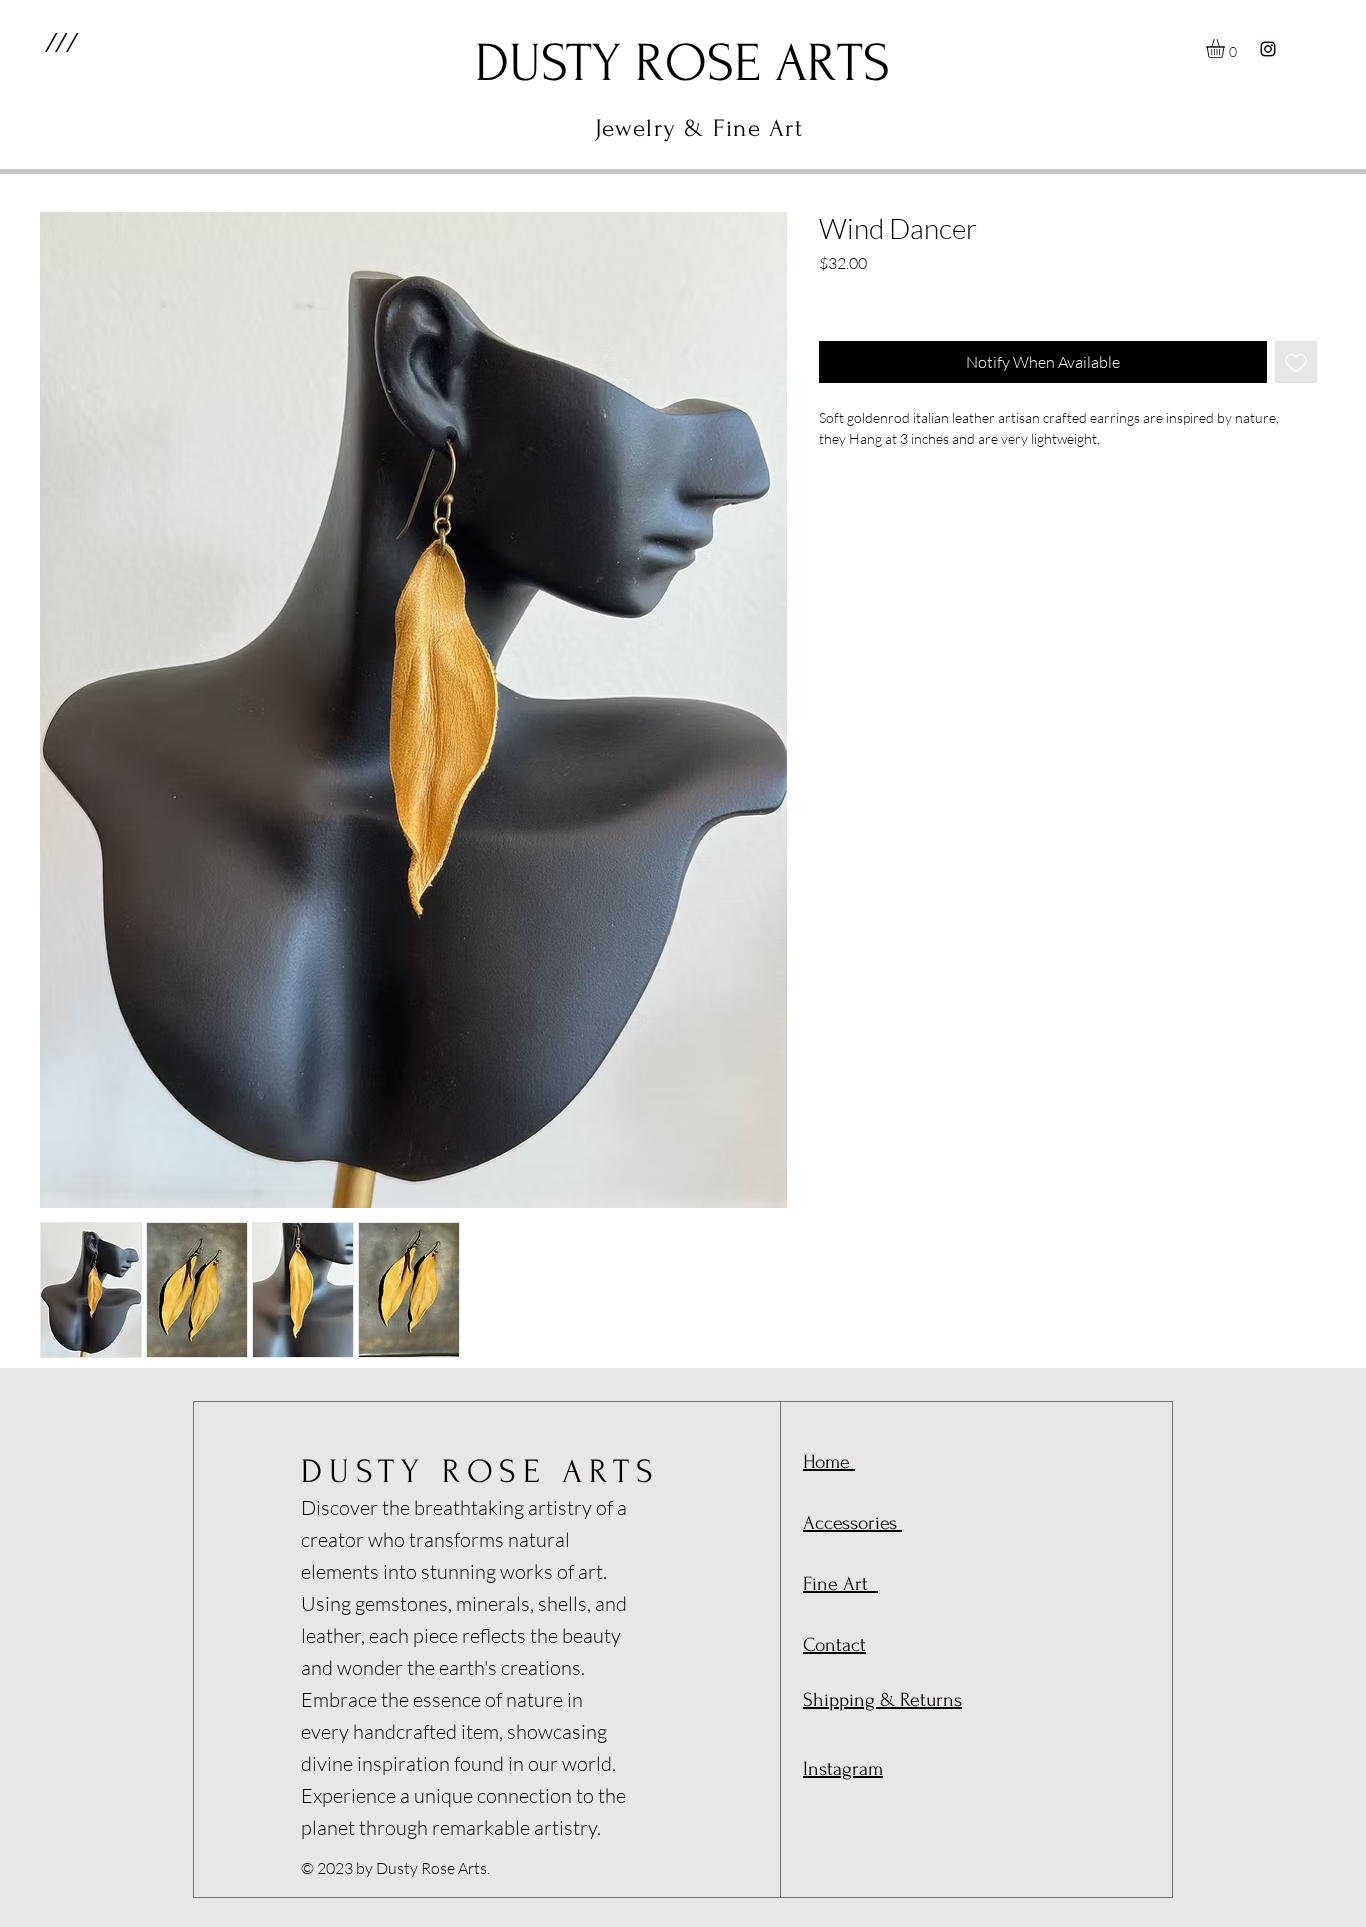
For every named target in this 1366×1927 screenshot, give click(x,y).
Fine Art (840, 1584)
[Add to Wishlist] (1296, 362)
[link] (1226, 48)
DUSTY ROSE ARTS (480, 1471)
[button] (60, 43)
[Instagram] (1268, 49)
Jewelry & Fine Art (699, 128)
